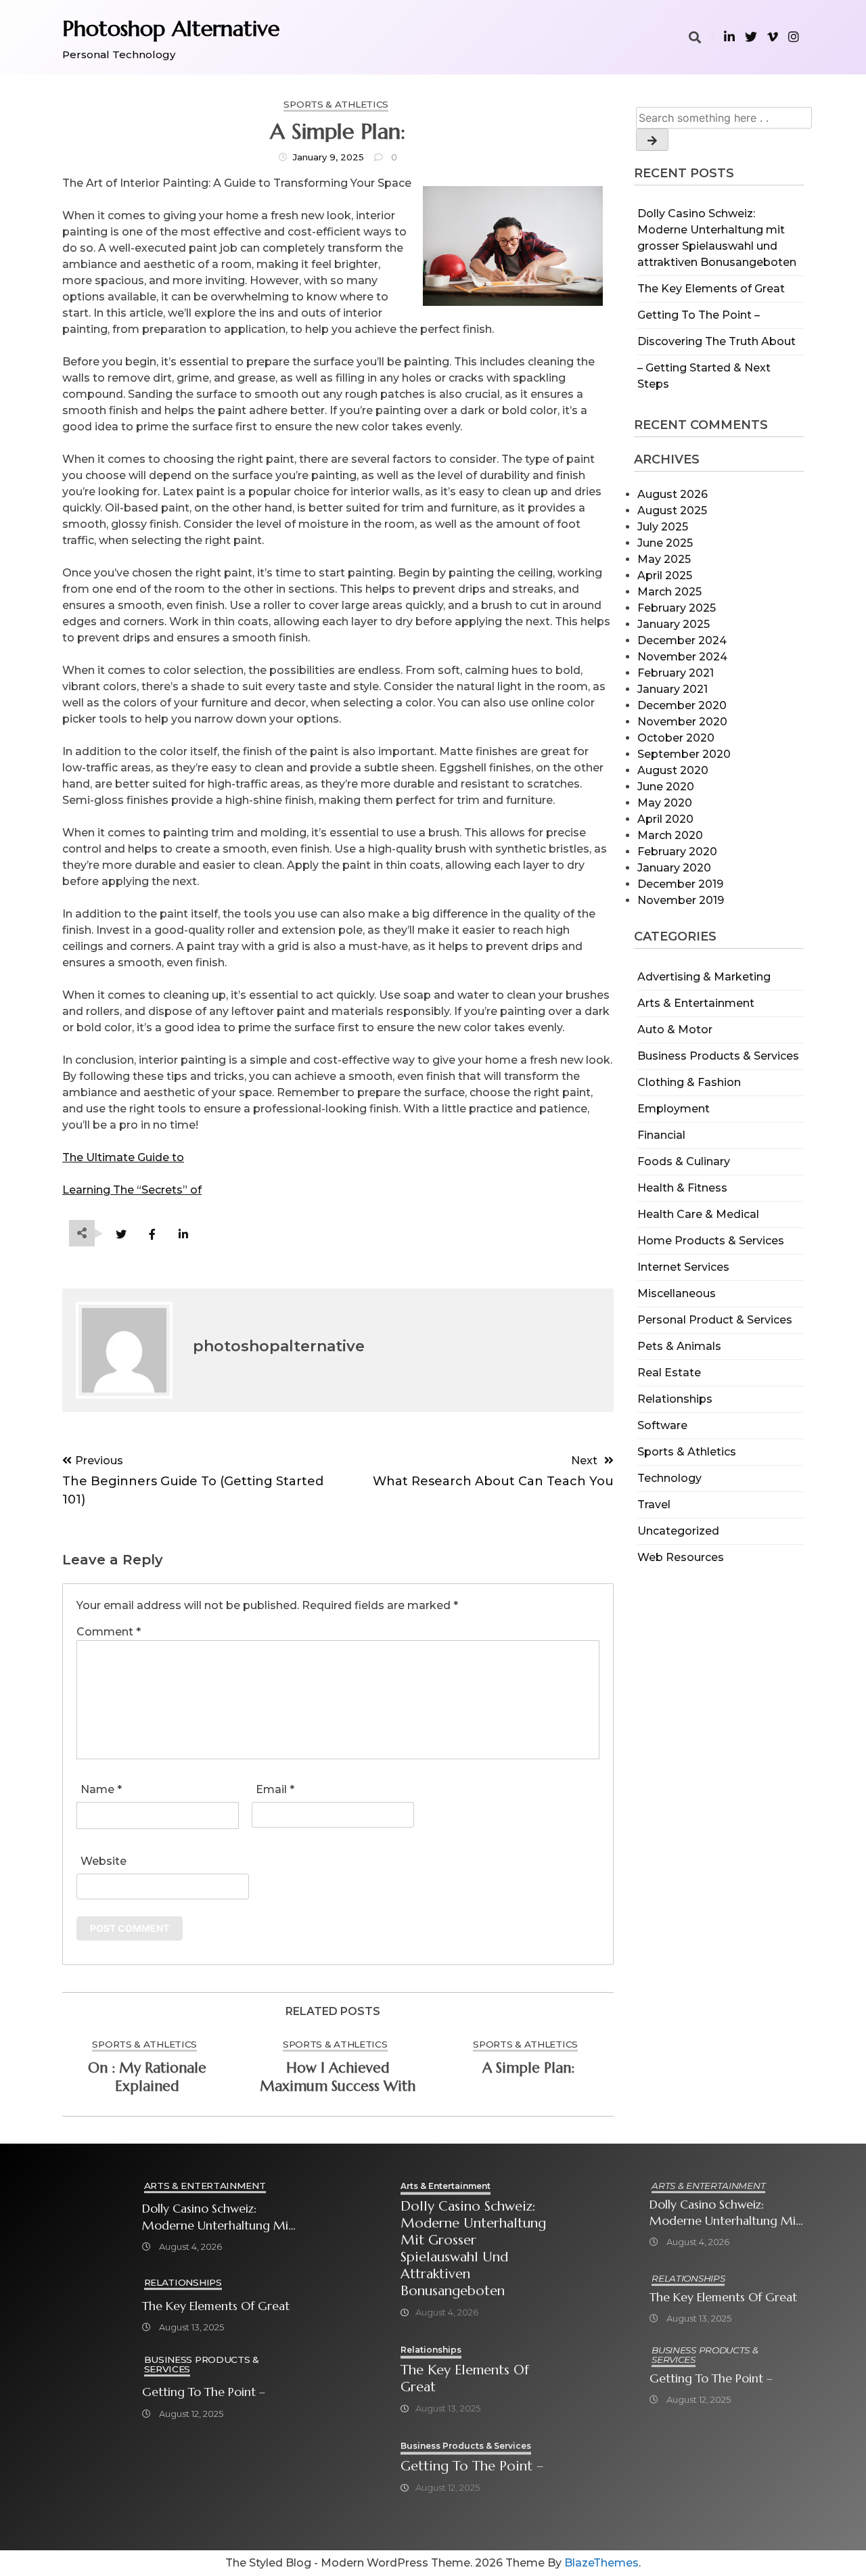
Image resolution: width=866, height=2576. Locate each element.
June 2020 (666, 787)
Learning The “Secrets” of (132, 1190)
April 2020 (665, 819)
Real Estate (669, 1373)
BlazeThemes (601, 2563)
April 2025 (665, 575)
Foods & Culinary (684, 1161)
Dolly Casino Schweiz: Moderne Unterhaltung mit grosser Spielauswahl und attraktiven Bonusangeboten (218, 2217)
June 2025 (665, 543)
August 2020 (673, 770)
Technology (669, 1478)
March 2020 (670, 835)
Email (275, 1789)
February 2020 (677, 852)
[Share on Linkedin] (183, 1235)
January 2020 (674, 868)
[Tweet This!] (121, 1235)
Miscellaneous (677, 1293)
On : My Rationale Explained (147, 2077)
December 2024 (682, 640)
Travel (654, 1505)
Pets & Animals (679, 1346)
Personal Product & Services (715, 1320)
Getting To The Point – (699, 315)
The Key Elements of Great (711, 289)
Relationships (675, 1399)
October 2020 (676, 738)
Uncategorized (678, 1531)
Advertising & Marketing (704, 977)
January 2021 (673, 689)
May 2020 (665, 803)
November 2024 (682, 657)
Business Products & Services (718, 1056)
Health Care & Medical (698, 1214)
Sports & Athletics (687, 1452)
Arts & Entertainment (696, 1003)
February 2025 (677, 608)
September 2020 (684, 754)
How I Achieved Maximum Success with (338, 2077)
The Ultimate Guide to (123, 1157)
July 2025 (663, 527)
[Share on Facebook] (152, 1235)
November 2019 (681, 900)
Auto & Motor (675, 1030)
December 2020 (682, 705)
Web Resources (681, 1557)
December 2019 (680, 884)
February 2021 (676, 673)
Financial (661, 1135)
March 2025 (669, 592)
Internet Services (683, 1267)
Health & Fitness (682, 1188)
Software (662, 1425)
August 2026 (673, 494)
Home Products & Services (711, 1241)
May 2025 (664, 559)
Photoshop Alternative (171, 28)
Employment (674, 1109)
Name (101, 1789)
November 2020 (682, 722)
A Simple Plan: (528, 2068)
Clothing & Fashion (689, 1082)
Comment (109, 1632)
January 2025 (674, 624)
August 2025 (672, 511)
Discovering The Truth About (716, 341)
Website (104, 1861)
